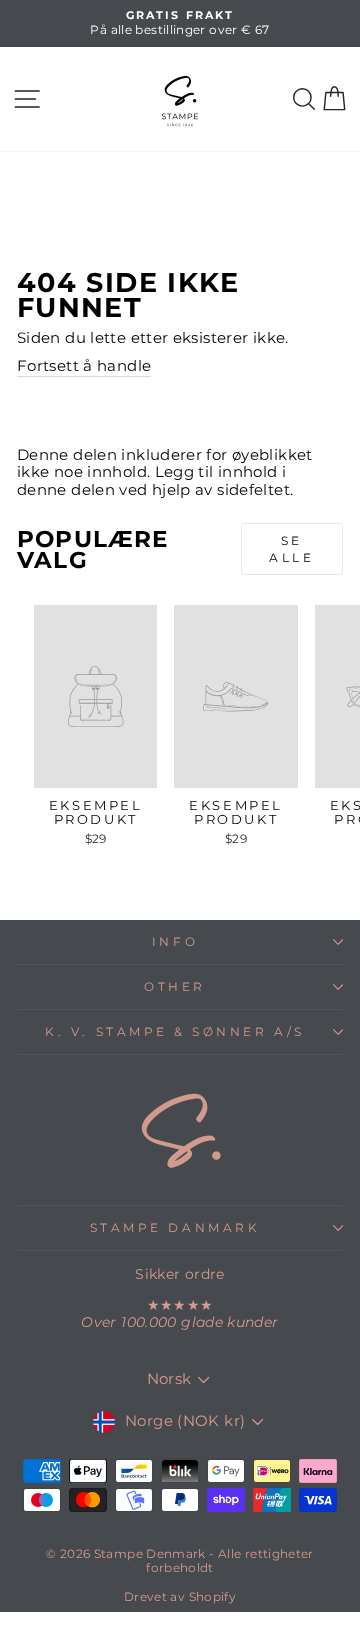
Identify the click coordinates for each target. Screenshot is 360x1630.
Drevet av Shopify (180, 1596)
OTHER (175, 987)
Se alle (291, 549)
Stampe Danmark (175, 1228)
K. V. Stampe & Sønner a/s (174, 1032)
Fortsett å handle (84, 366)
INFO (175, 942)
